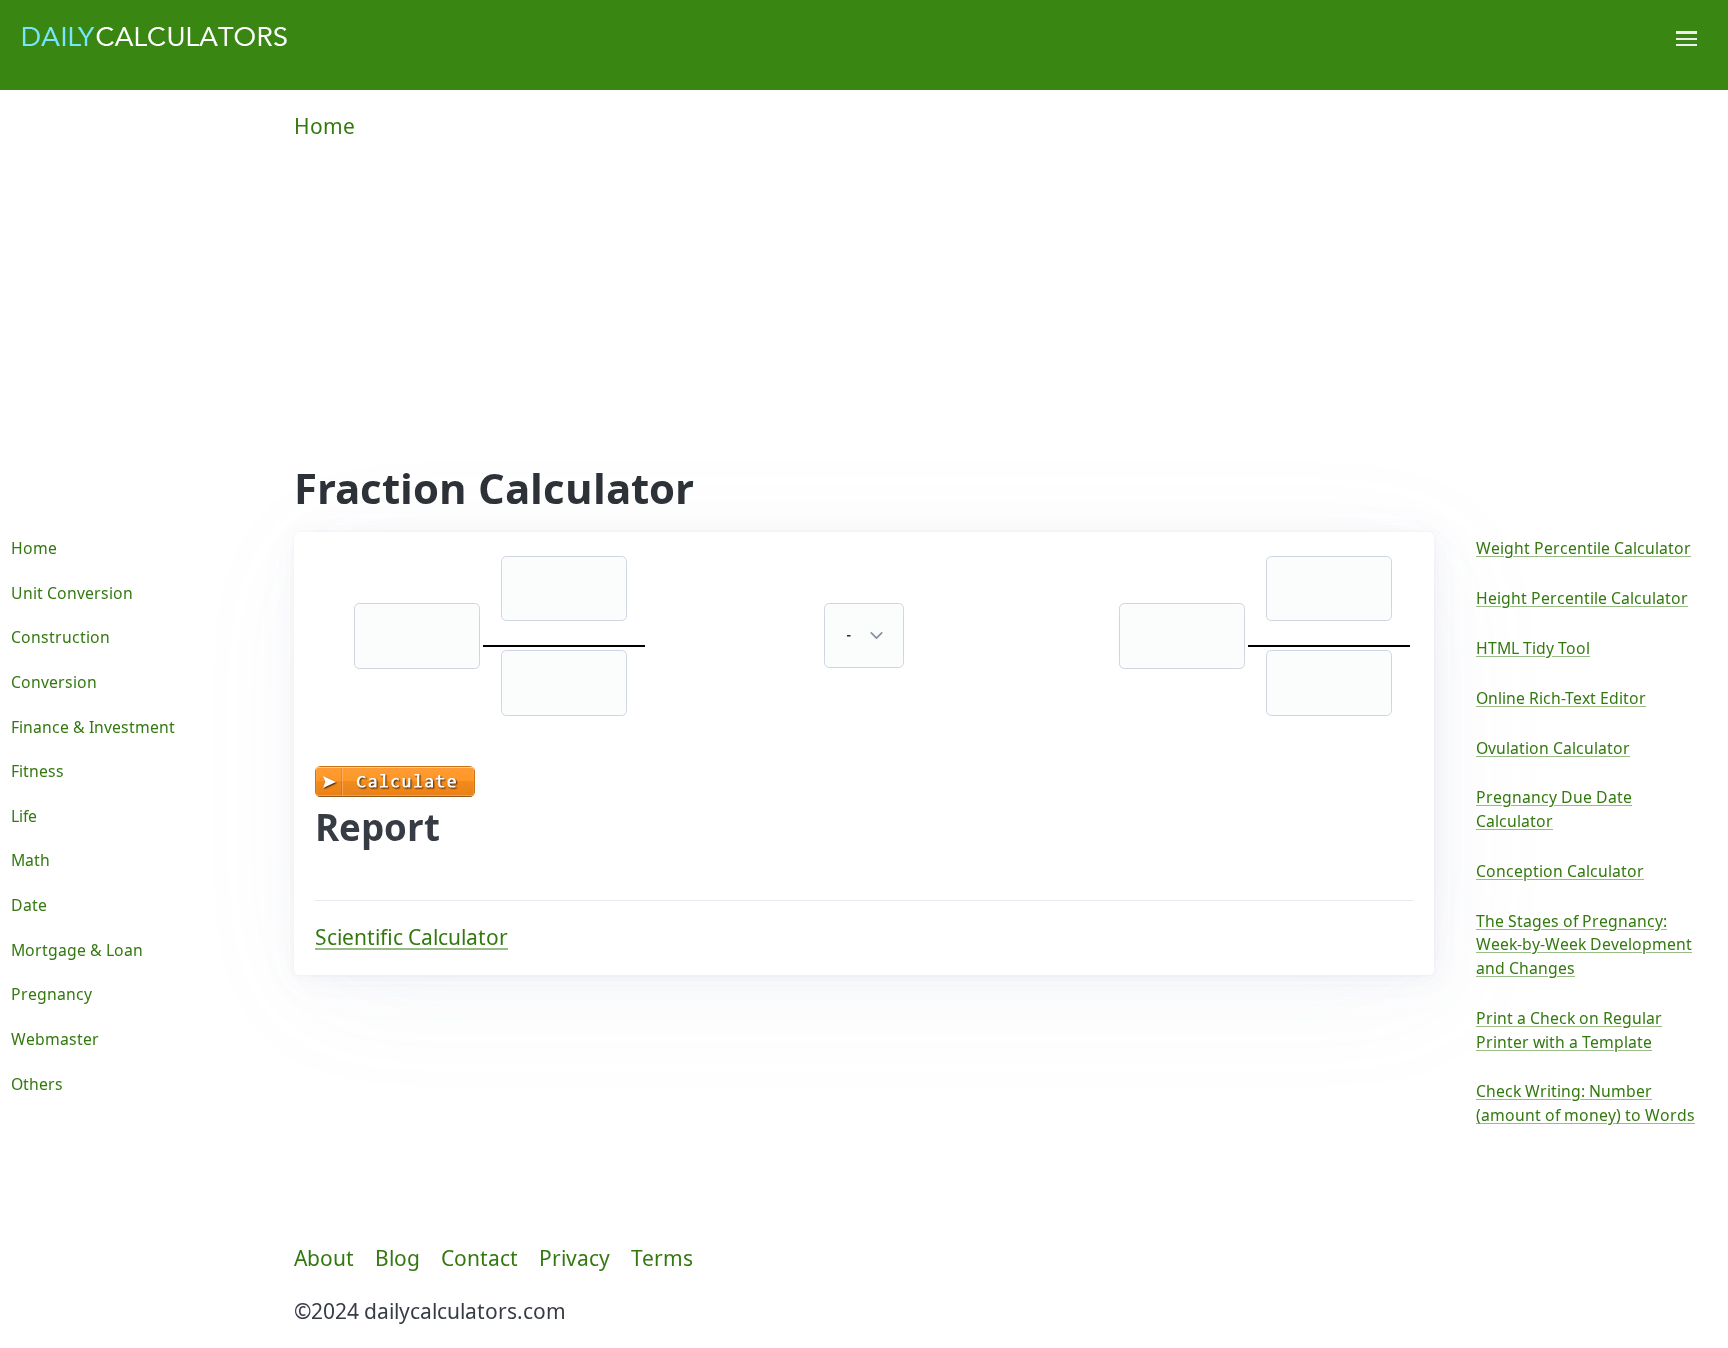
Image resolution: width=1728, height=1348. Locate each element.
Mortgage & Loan (77, 950)
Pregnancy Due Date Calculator (1554, 809)
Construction (60, 637)
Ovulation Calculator (1553, 748)
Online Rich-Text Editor (1561, 698)
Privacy (574, 1258)
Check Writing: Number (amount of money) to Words (1585, 1103)
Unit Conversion (72, 593)
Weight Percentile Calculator (1583, 548)
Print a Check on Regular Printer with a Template (1569, 1030)
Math (30, 860)
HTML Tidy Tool (1533, 648)
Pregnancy (51, 994)
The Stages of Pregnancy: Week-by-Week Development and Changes (1584, 944)
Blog (397, 1258)
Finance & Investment (93, 727)
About (324, 1258)
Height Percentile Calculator (1582, 598)
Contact (479, 1258)
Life (24, 816)
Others (37, 1084)
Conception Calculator (1560, 871)
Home (324, 126)
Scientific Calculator (411, 937)
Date (29, 905)
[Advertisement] (864, 314)
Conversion (54, 682)
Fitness (37, 771)
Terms (662, 1258)
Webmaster (55, 1039)
